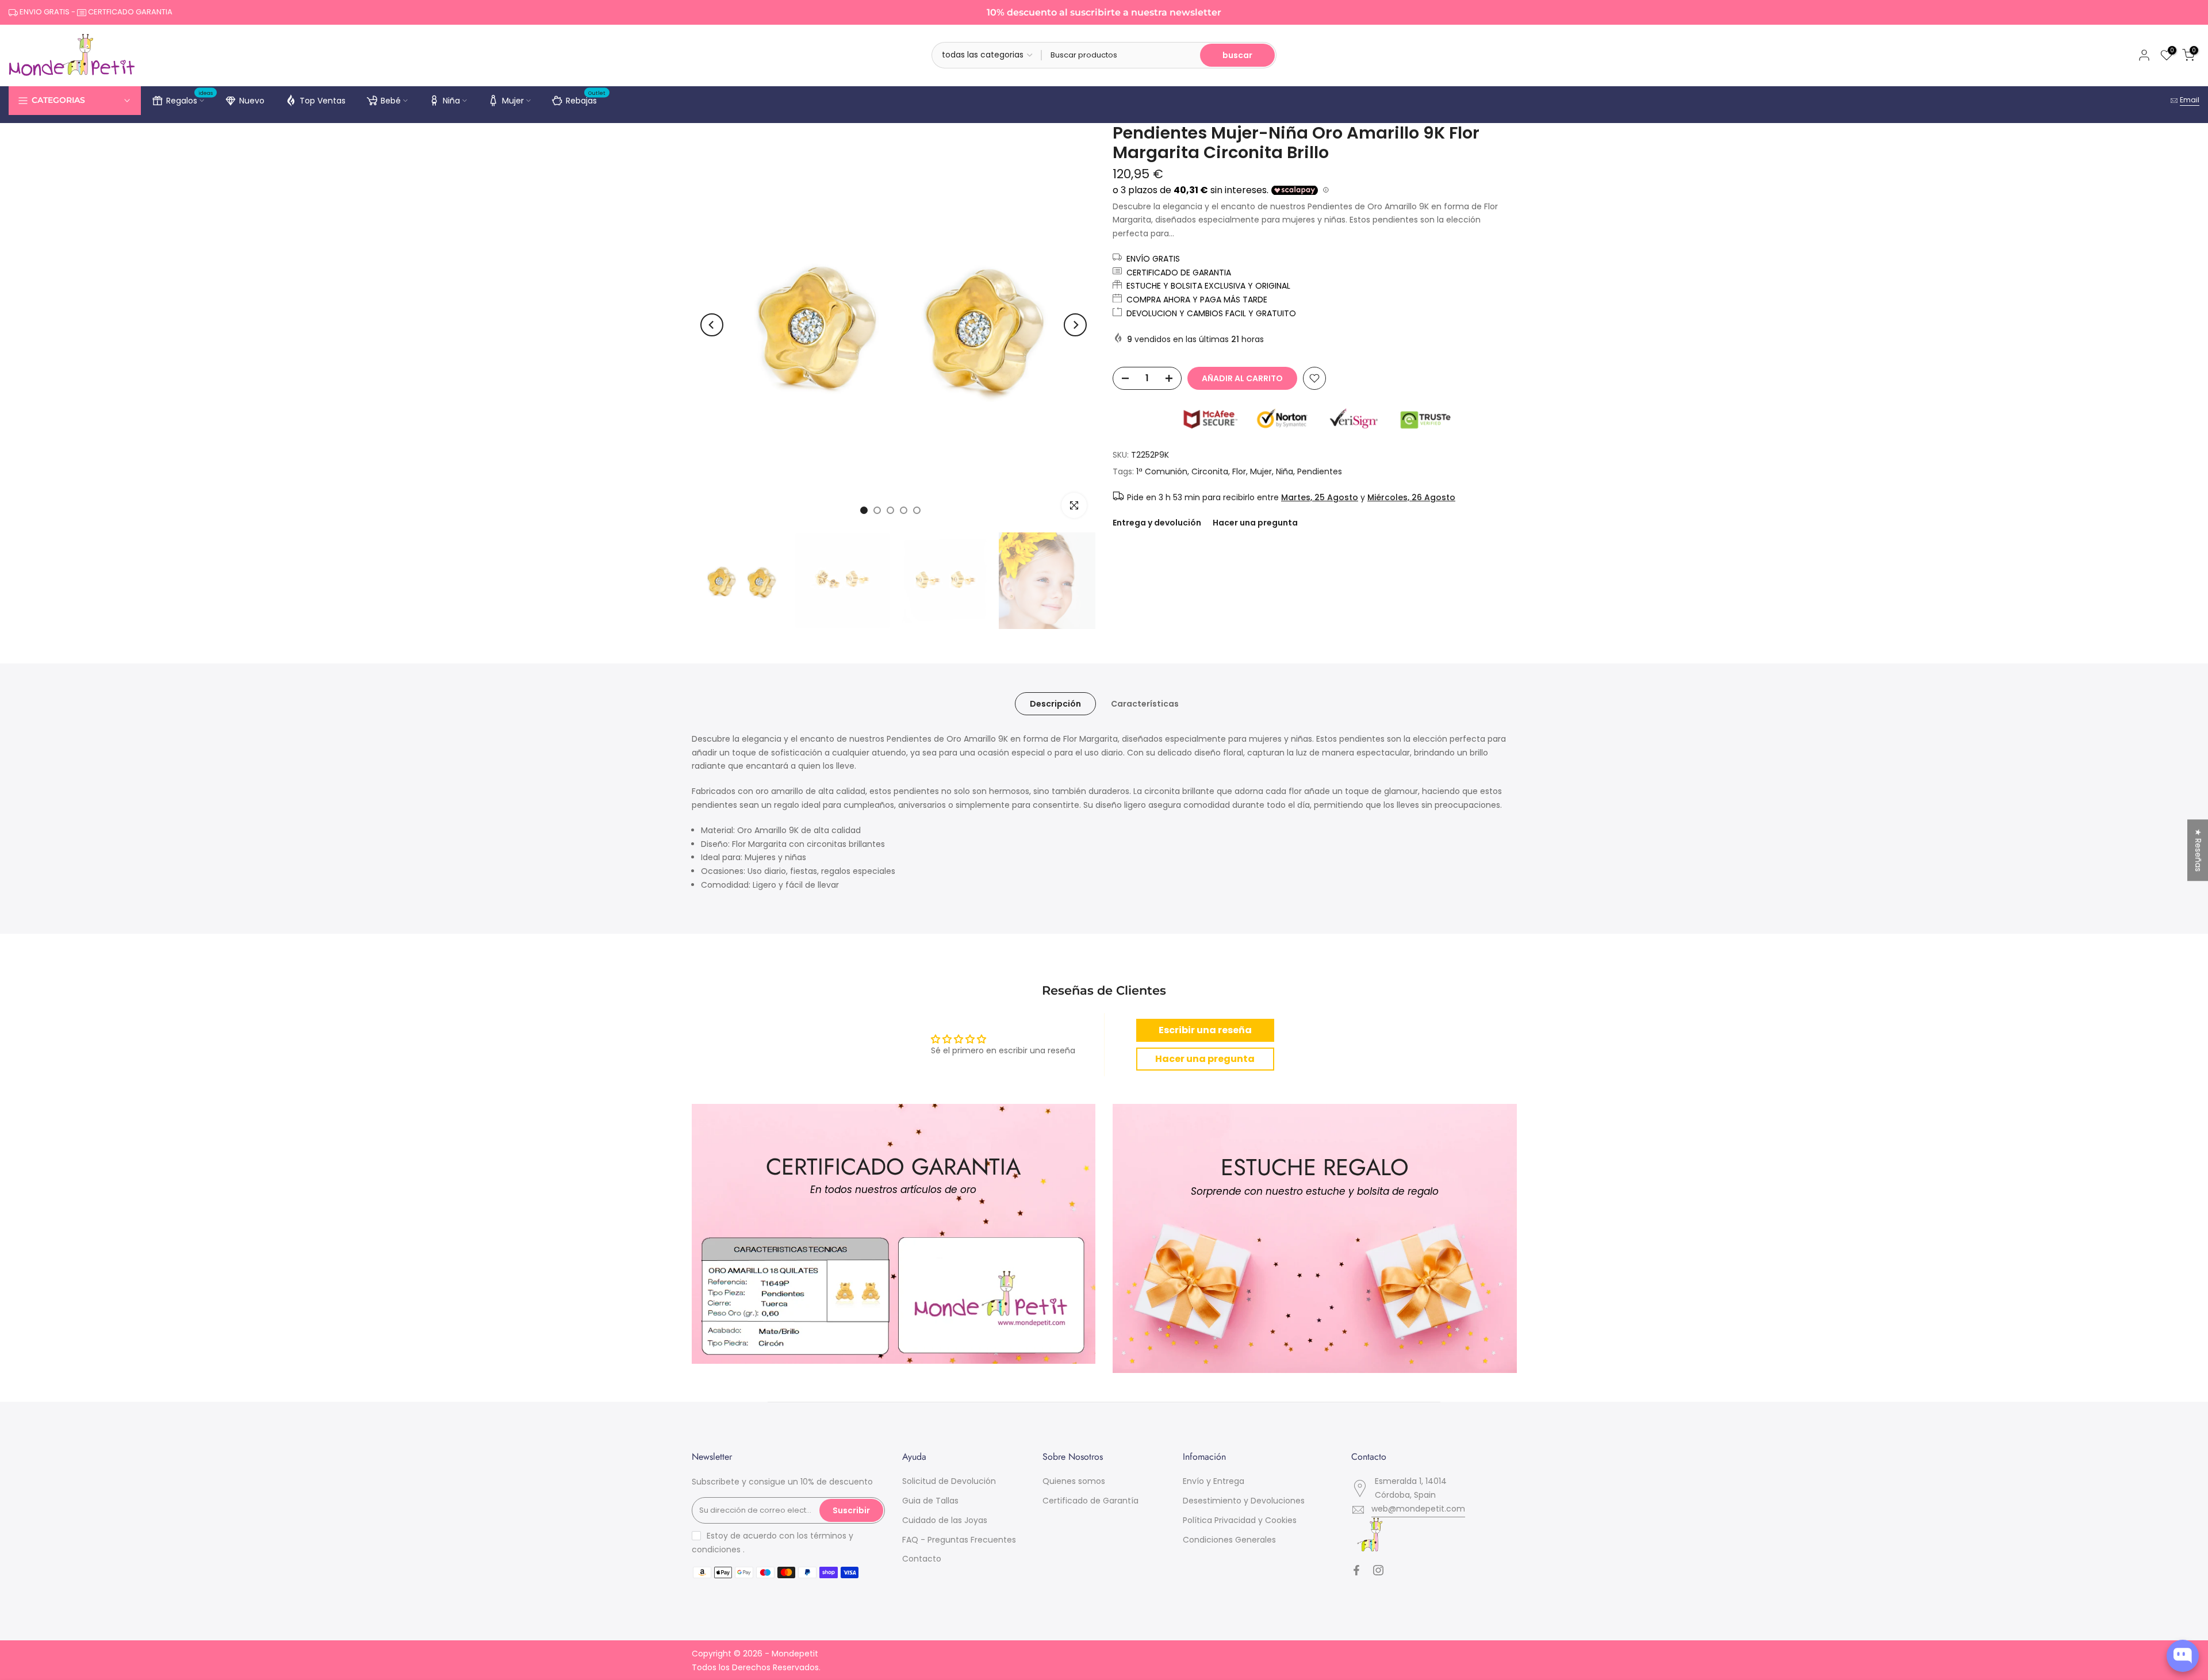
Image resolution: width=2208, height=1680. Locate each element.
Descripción (1055, 703)
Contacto (922, 1559)
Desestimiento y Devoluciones (1244, 1501)
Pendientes (1320, 471)
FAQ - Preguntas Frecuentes (959, 1540)
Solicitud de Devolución (949, 1481)
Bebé (391, 101)
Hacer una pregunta (1255, 523)
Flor (1239, 471)
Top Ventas (323, 101)
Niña (451, 101)
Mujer (513, 101)
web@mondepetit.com (1418, 1509)
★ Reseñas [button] (2198, 850)
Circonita (1210, 471)
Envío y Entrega (1214, 1481)
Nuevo (252, 101)
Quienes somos (1074, 1481)
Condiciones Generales (1229, 1540)
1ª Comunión (1162, 471)
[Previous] (712, 325)
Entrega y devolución (1157, 523)
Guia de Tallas (930, 1501)
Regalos (190, 99)
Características (1145, 703)
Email (2190, 100)
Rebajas (586, 99)
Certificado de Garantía (1090, 1501)
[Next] (1075, 325)
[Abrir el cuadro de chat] (2183, 1656)
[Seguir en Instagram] (1378, 1570)
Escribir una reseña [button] (1205, 1030)
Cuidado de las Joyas (945, 1520)
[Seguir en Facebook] (1356, 1570)
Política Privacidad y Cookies (1240, 1520)
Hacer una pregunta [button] (1205, 1059)
